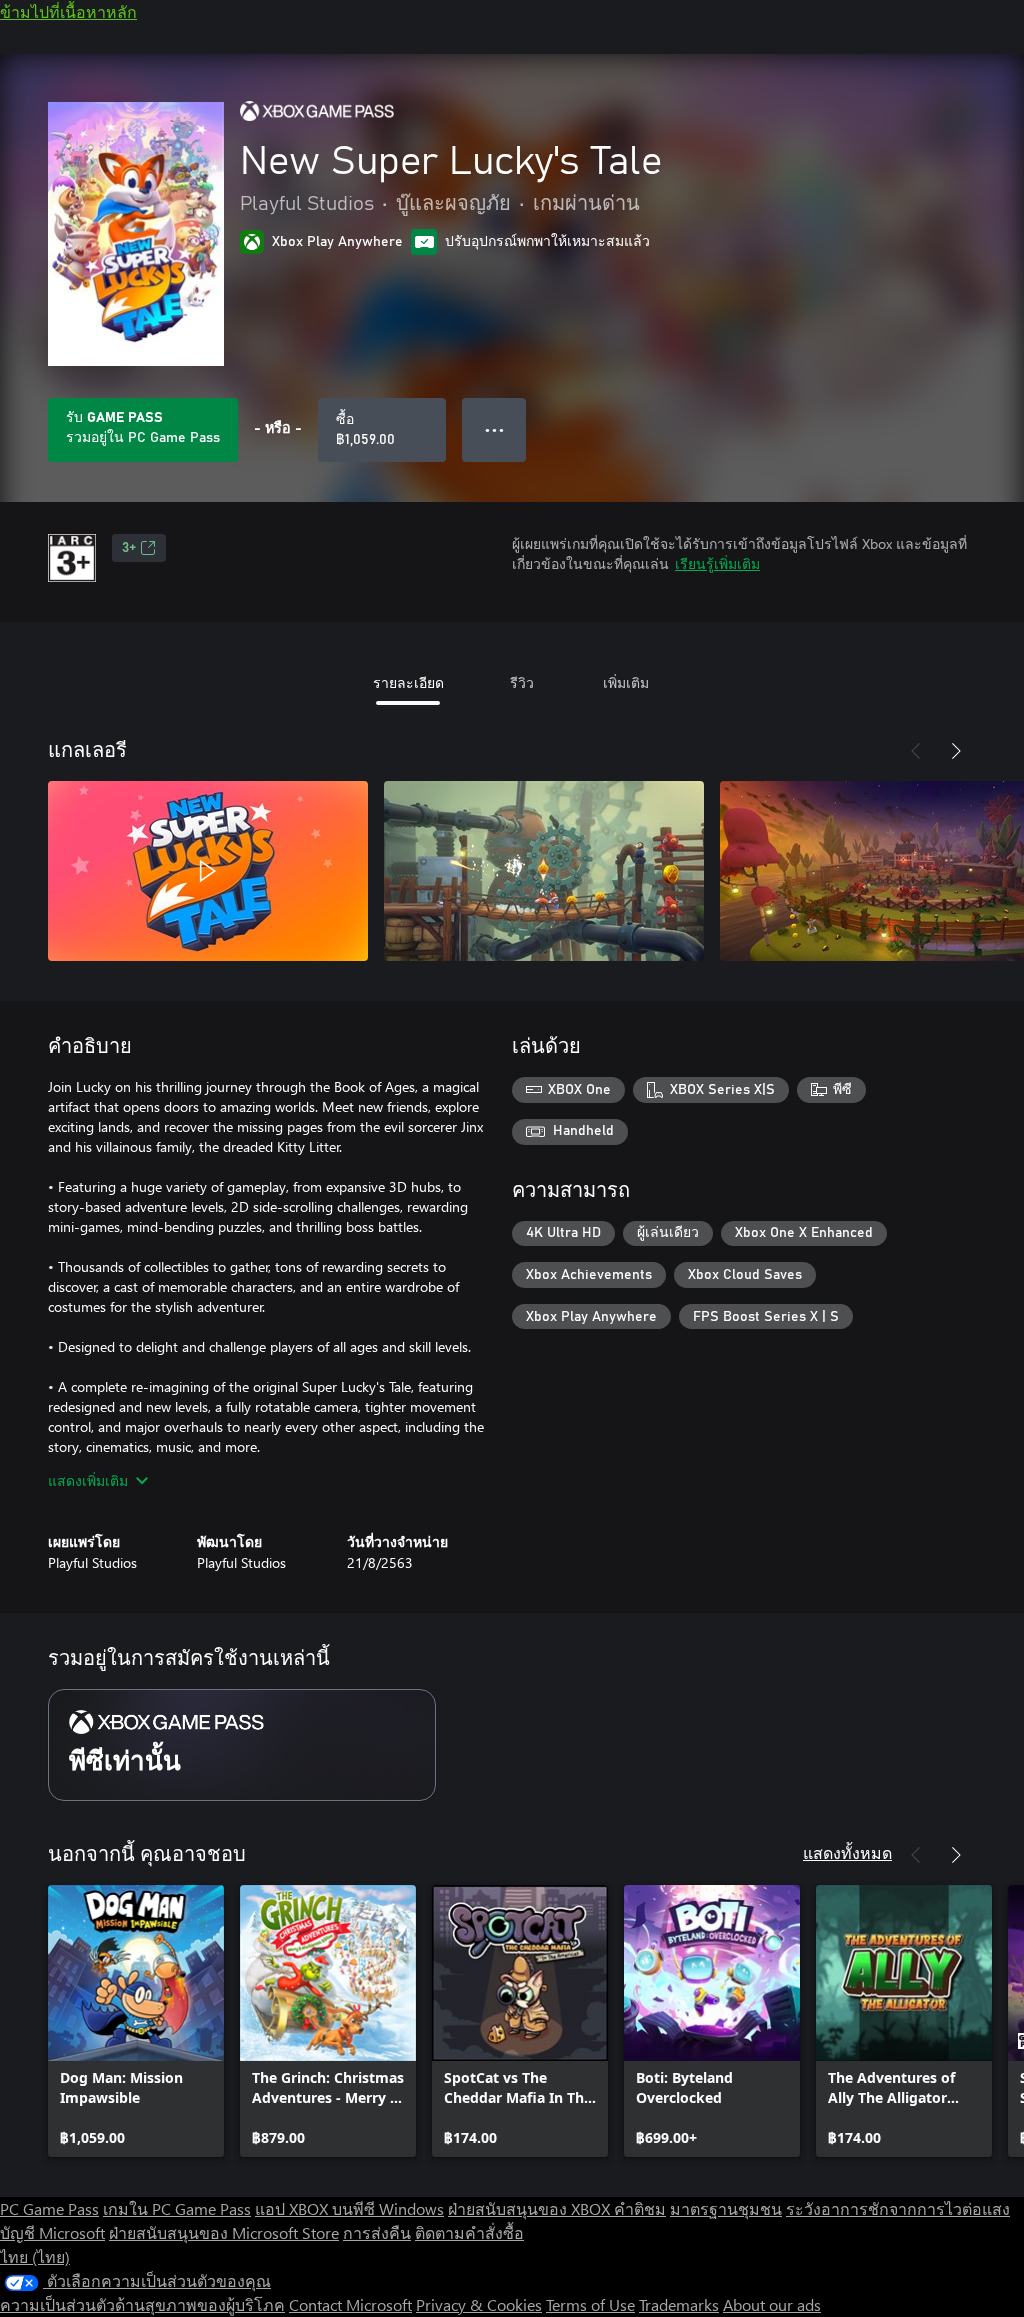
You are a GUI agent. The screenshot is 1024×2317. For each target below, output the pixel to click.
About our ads (772, 2304)
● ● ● (494, 429)
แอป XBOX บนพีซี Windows (349, 2208)
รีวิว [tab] (522, 682)
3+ (129, 548)
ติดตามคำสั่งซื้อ (469, 2232)
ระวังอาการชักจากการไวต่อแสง (898, 2208)
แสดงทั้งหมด (847, 1852)
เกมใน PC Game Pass (177, 2208)
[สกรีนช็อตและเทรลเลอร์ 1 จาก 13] (208, 871)
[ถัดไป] (956, 751)
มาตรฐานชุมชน (726, 2208)
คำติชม (640, 2208)
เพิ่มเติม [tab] (626, 682)
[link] (136, 2021)
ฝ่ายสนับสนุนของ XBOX (531, 2208)
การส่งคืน (377, 2232)
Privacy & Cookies (479, 2304)
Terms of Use (590, 2304)
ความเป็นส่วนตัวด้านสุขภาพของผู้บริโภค (142, 2304)
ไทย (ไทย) (35, 2256)
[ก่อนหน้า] (916, 751)
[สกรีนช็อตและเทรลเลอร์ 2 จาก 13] (544, 871)
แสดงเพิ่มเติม (88, 1480)
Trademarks (679, 2304)
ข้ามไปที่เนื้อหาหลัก (68, 11)
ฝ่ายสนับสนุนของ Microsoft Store (224, 2232)
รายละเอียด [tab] (408, 682)
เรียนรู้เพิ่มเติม (717, 563)
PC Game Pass (49, 2208)
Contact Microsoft (350, 2304)
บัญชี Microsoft (52, 2232)
